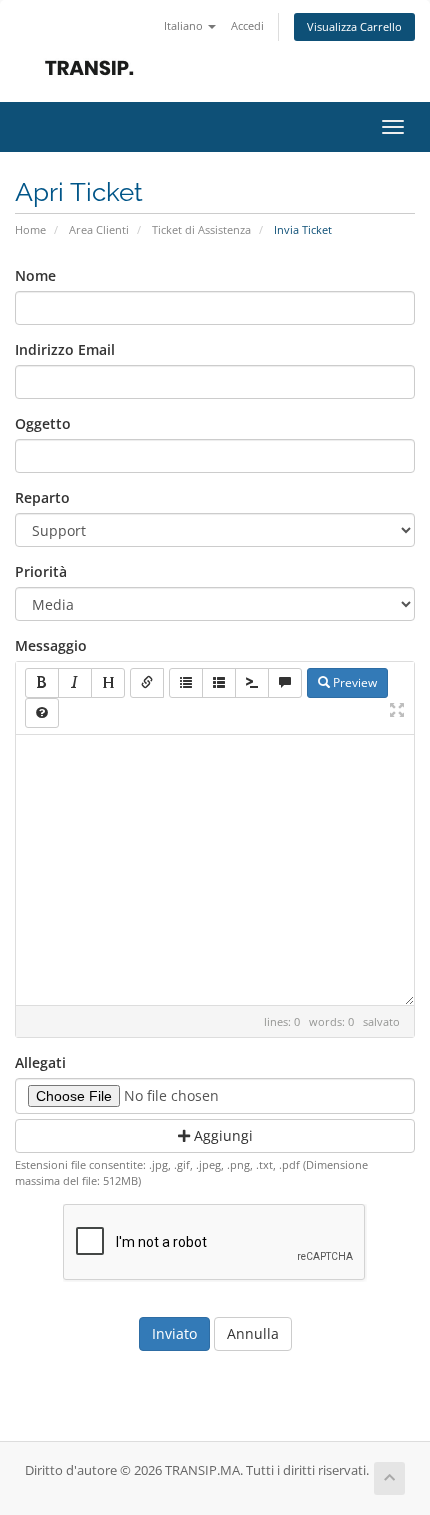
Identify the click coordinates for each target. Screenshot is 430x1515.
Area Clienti (99, 229)
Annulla (253, 1333)
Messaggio (51, 645)
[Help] (42, 713)
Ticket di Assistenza (201, 229)
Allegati (40, 1062)
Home (30, 229)
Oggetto (43, 423)
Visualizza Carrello (354, 26)
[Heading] (108, 683)
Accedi (247, 25)
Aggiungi (221, 1135)
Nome (35, 275)
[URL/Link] (147, 683)
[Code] (252, 683)
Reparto (42, 497)
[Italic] (75, 683)
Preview (353, 682)
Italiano (185, 25)
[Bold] (42, 683)
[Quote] (285, 683)
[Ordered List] (219, 683)
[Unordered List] (186, 683)
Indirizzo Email (65, 349)
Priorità (41, 571)
